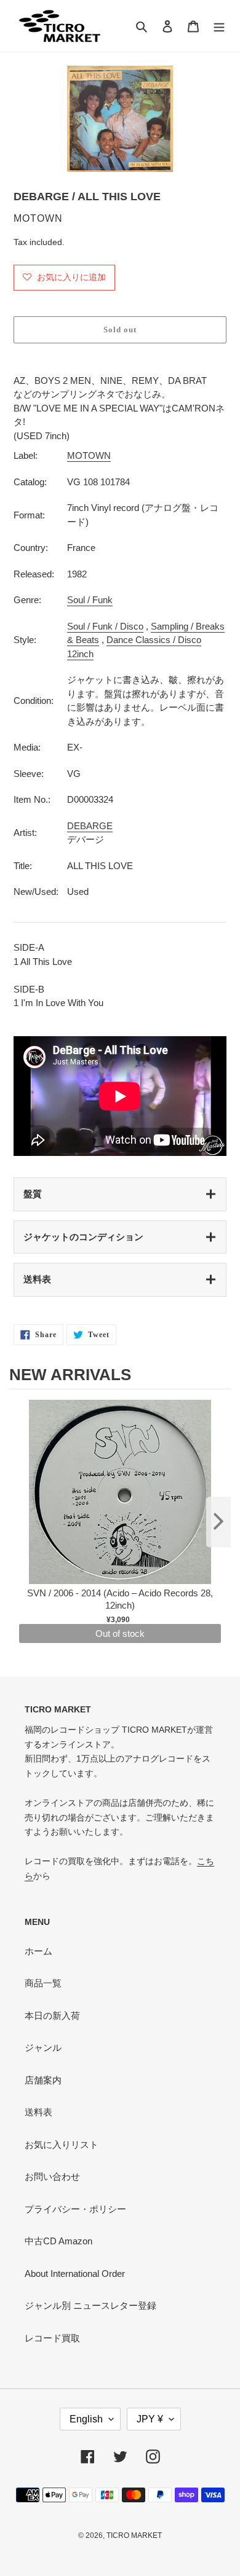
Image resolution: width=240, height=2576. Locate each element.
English (86, 2419)
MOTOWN (89, 455)
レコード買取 (52, 2338)
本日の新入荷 (52, 2016)
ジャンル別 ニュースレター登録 (90, 2305)
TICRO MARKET (134, 2535)
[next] (218, 1522)
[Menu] (219, 26)
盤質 (33, 1194)
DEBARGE (90, 826)
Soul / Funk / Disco (105, 626)
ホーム (38, 1951)
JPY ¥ (150, 2419)
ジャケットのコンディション (83, 1237)
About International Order (75, 2274)
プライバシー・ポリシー (75, 2209)
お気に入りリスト (62, 2145)
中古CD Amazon (58, 2241)
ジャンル (43, 2047)
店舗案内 (43, 2080)
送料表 (37, 1279)
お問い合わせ (52, 2176)
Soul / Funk (90, 600)
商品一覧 (43, 1983)
